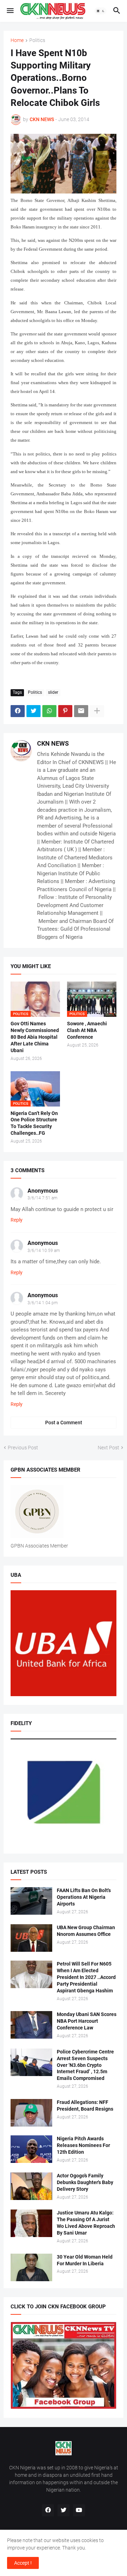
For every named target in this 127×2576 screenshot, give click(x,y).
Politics (37, 40)
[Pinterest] (65, 711)
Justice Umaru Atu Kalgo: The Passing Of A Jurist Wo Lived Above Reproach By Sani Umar (86, 2223)
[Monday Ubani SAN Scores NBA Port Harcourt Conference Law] (31, 2025)
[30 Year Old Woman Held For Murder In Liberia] (31, 2267)
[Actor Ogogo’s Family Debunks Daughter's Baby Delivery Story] (31, 2186)
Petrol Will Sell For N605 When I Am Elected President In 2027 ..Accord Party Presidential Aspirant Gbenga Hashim (86, 1977)
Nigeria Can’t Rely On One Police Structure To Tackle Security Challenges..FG (34, 1123)
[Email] (81, 711)
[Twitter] (34, 711)
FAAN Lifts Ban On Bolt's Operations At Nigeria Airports (84, 1897)
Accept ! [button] (23, 2563)
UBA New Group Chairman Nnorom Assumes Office (86, 1931)
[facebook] (48, 2510)
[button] (10, 11)
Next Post (108, 1448)
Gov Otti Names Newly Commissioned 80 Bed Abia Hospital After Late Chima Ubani (35, 1037)
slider (53, 692)
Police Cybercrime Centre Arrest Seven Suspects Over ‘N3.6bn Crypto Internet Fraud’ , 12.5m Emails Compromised (85, 2065)
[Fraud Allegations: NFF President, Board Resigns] (31, 2113)
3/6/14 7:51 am (43, 1198)
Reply (17, 1220)
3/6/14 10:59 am (44, 1251)
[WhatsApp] (49, 711)
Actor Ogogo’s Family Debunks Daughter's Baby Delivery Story (85, 2182)
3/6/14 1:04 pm (43, 1303)
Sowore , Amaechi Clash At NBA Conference (87, 1030)
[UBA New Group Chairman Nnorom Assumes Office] (31, 1938)
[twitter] (64, 2510)
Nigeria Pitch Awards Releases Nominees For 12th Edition (83, 2145)
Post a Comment (64, 1423)
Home (17, 40)
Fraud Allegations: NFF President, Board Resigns (85, 2106)
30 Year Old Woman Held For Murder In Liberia (85, 2260)
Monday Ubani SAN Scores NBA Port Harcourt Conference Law (87, 2021)
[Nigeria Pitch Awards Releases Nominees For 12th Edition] (31, 2149)
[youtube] (79, 2510)
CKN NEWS (53, 743)
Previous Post (23, 1448)
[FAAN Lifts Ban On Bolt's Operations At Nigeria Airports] (31, 1901)
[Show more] (97, 711)
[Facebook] (18, 711)
